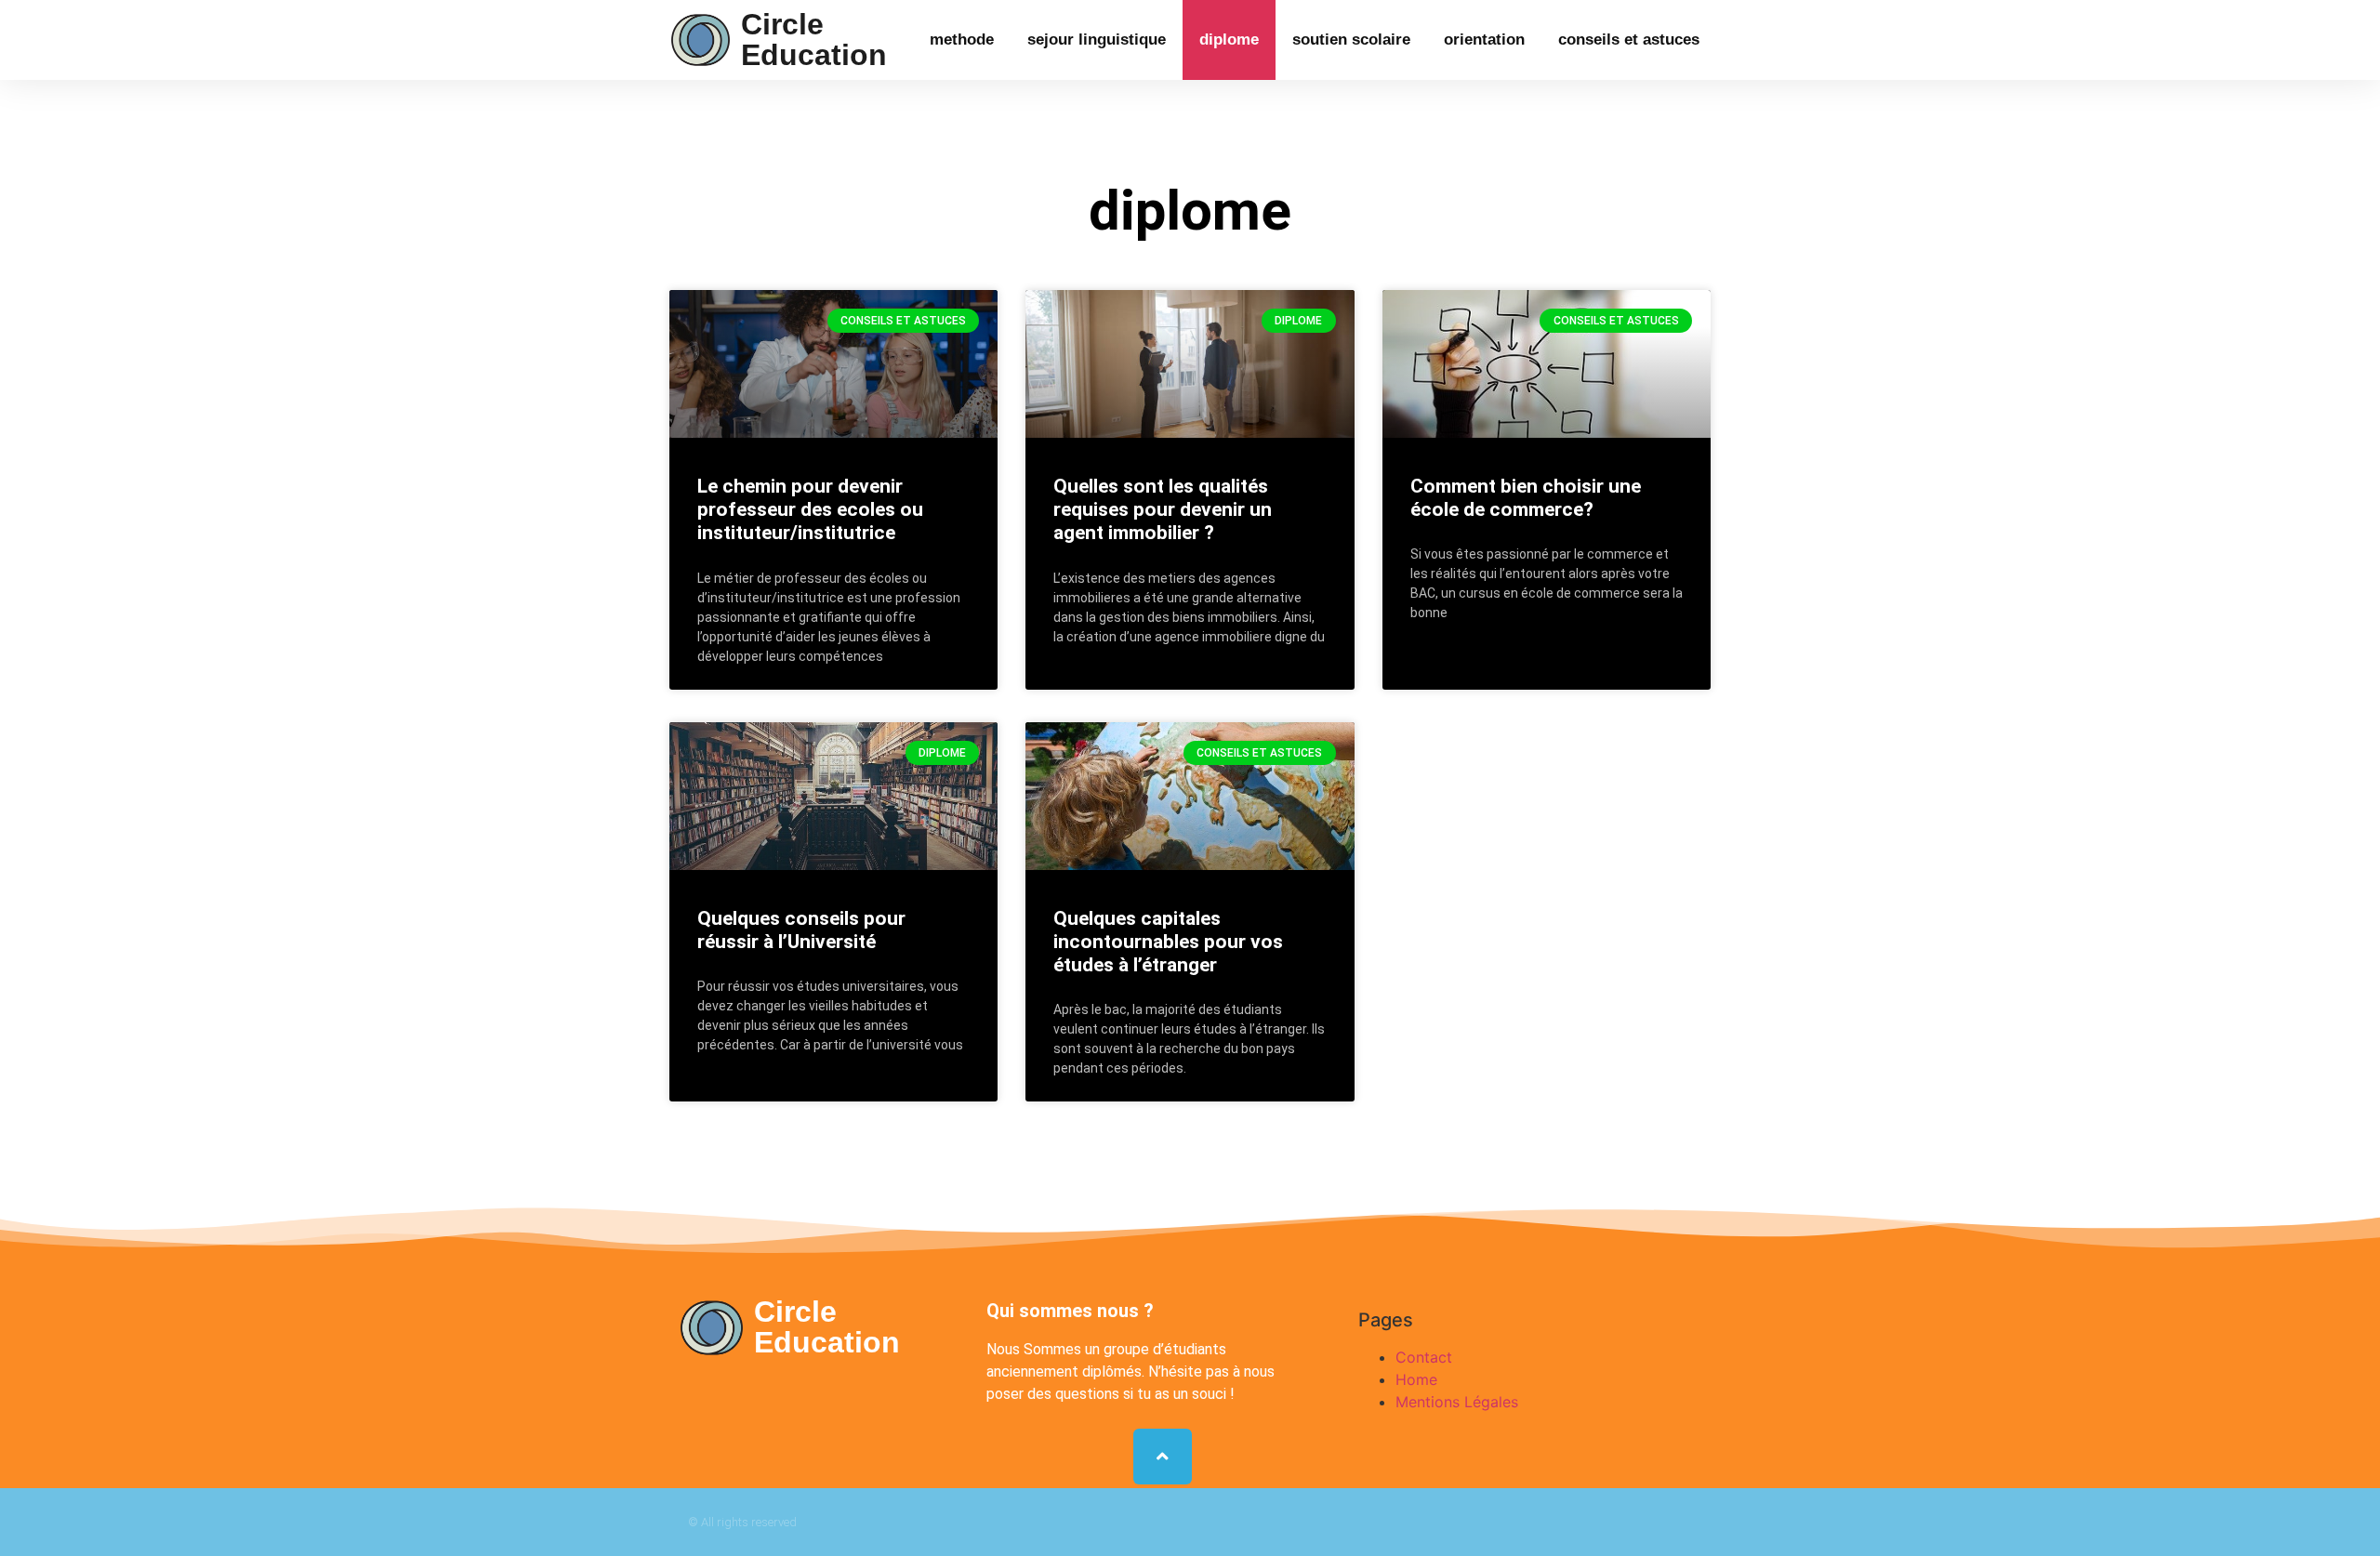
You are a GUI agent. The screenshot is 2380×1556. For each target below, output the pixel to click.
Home (1416, 1379)
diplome (1229, 40)
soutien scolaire (1351, 40)
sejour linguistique (1097, 40)
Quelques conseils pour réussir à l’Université (801, 930)
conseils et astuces (1629, 40)
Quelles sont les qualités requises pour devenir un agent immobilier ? (1163, 509)
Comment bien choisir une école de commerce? (1526, 498)
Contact (1424, 1357)
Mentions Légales (1457, 1402)
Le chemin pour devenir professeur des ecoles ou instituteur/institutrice (810, 509)
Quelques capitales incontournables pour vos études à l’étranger (1168, 942)
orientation (1484, 40)
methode (962, 40)
